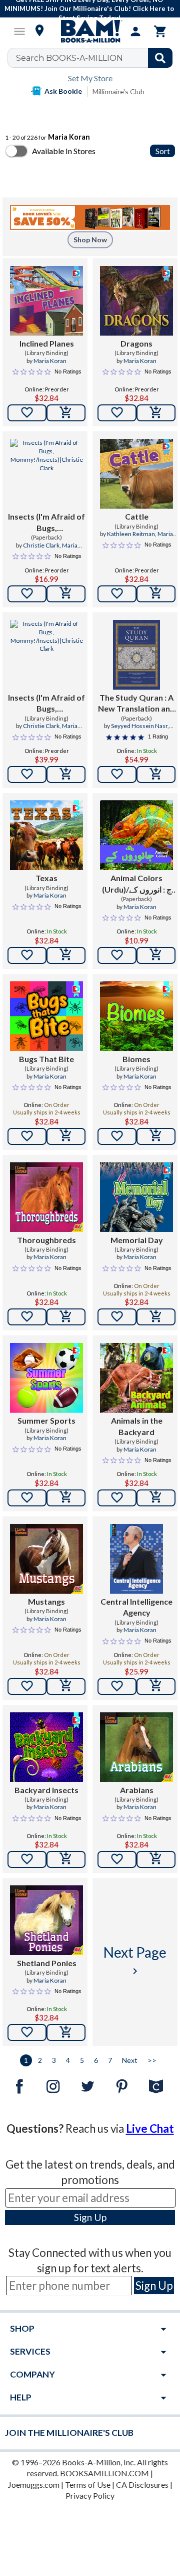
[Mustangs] (46, 1559)
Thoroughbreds (46, 1240)
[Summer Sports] (46, 1378)
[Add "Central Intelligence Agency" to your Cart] (156, 1686)
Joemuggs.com (34, 2484)
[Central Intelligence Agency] (136, 1559)
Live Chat (150, 2128)
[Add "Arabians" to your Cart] (156, 1859)
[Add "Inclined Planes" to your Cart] (66, 413)
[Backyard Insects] (46, 1747)
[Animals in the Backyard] (136, 1378)
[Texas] (46, 835)
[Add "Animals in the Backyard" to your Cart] (156, 1498)
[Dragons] (136, 301)
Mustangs (46, 1601)
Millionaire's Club (118, 92)
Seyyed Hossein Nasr (139, 726)
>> (152, 2060)
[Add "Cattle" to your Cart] (156, 594)
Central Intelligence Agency (136, 1607)
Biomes (136, 1059)
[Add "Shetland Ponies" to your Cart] (66, 2032)
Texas (46, 878)
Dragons (136, 343)
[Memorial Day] (136, 1197)
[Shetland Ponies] (46, 1920)
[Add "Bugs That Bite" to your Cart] (66, 1136)
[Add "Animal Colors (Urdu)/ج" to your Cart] (156, 955)
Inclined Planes (47, 343)
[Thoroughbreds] (46, 1197)
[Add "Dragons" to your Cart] (156, 413)
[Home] (90, 31)
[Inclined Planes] (46, 301)
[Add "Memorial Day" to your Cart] (156, 1317)
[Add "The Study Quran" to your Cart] (156, 774)
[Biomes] (136, 1016)
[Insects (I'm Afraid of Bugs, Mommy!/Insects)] (46, 474)
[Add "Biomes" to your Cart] (156, 1136)
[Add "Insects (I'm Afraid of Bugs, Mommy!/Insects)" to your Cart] (66, 594)
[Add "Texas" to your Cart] (66, 955)
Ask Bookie (63, 91)
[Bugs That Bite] (46, 1016)
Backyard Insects (46, 1790)
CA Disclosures (142, 2484)
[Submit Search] (160, 58)
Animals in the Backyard (137, 1426)
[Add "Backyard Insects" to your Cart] (66, 1859)
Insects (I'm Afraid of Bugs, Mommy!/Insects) (46, 523)
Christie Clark (41, 545)
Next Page (135, 1960)
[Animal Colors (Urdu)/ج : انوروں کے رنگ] (136, 835)
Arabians (137, 1790)
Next (130, 2060)
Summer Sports (46, 1420)
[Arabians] (136, 1747)
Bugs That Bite (46, 1059)
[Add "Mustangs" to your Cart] (66, 1686)
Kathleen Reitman (131, 534)
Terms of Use (88, 2484)
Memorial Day (137, 1240)
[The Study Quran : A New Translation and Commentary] (136, 655)
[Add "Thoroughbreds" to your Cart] (66, 1317)
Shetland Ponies (47, 1963)
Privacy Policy (90, 2495)
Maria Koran (50, 361)
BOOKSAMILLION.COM (104, 2473)
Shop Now (90, 240)
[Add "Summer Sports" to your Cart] (66, 1498)
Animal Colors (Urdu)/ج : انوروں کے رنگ (137, 884)
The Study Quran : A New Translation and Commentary (136, 704)
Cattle (137, 516)
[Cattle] (136, 474)
